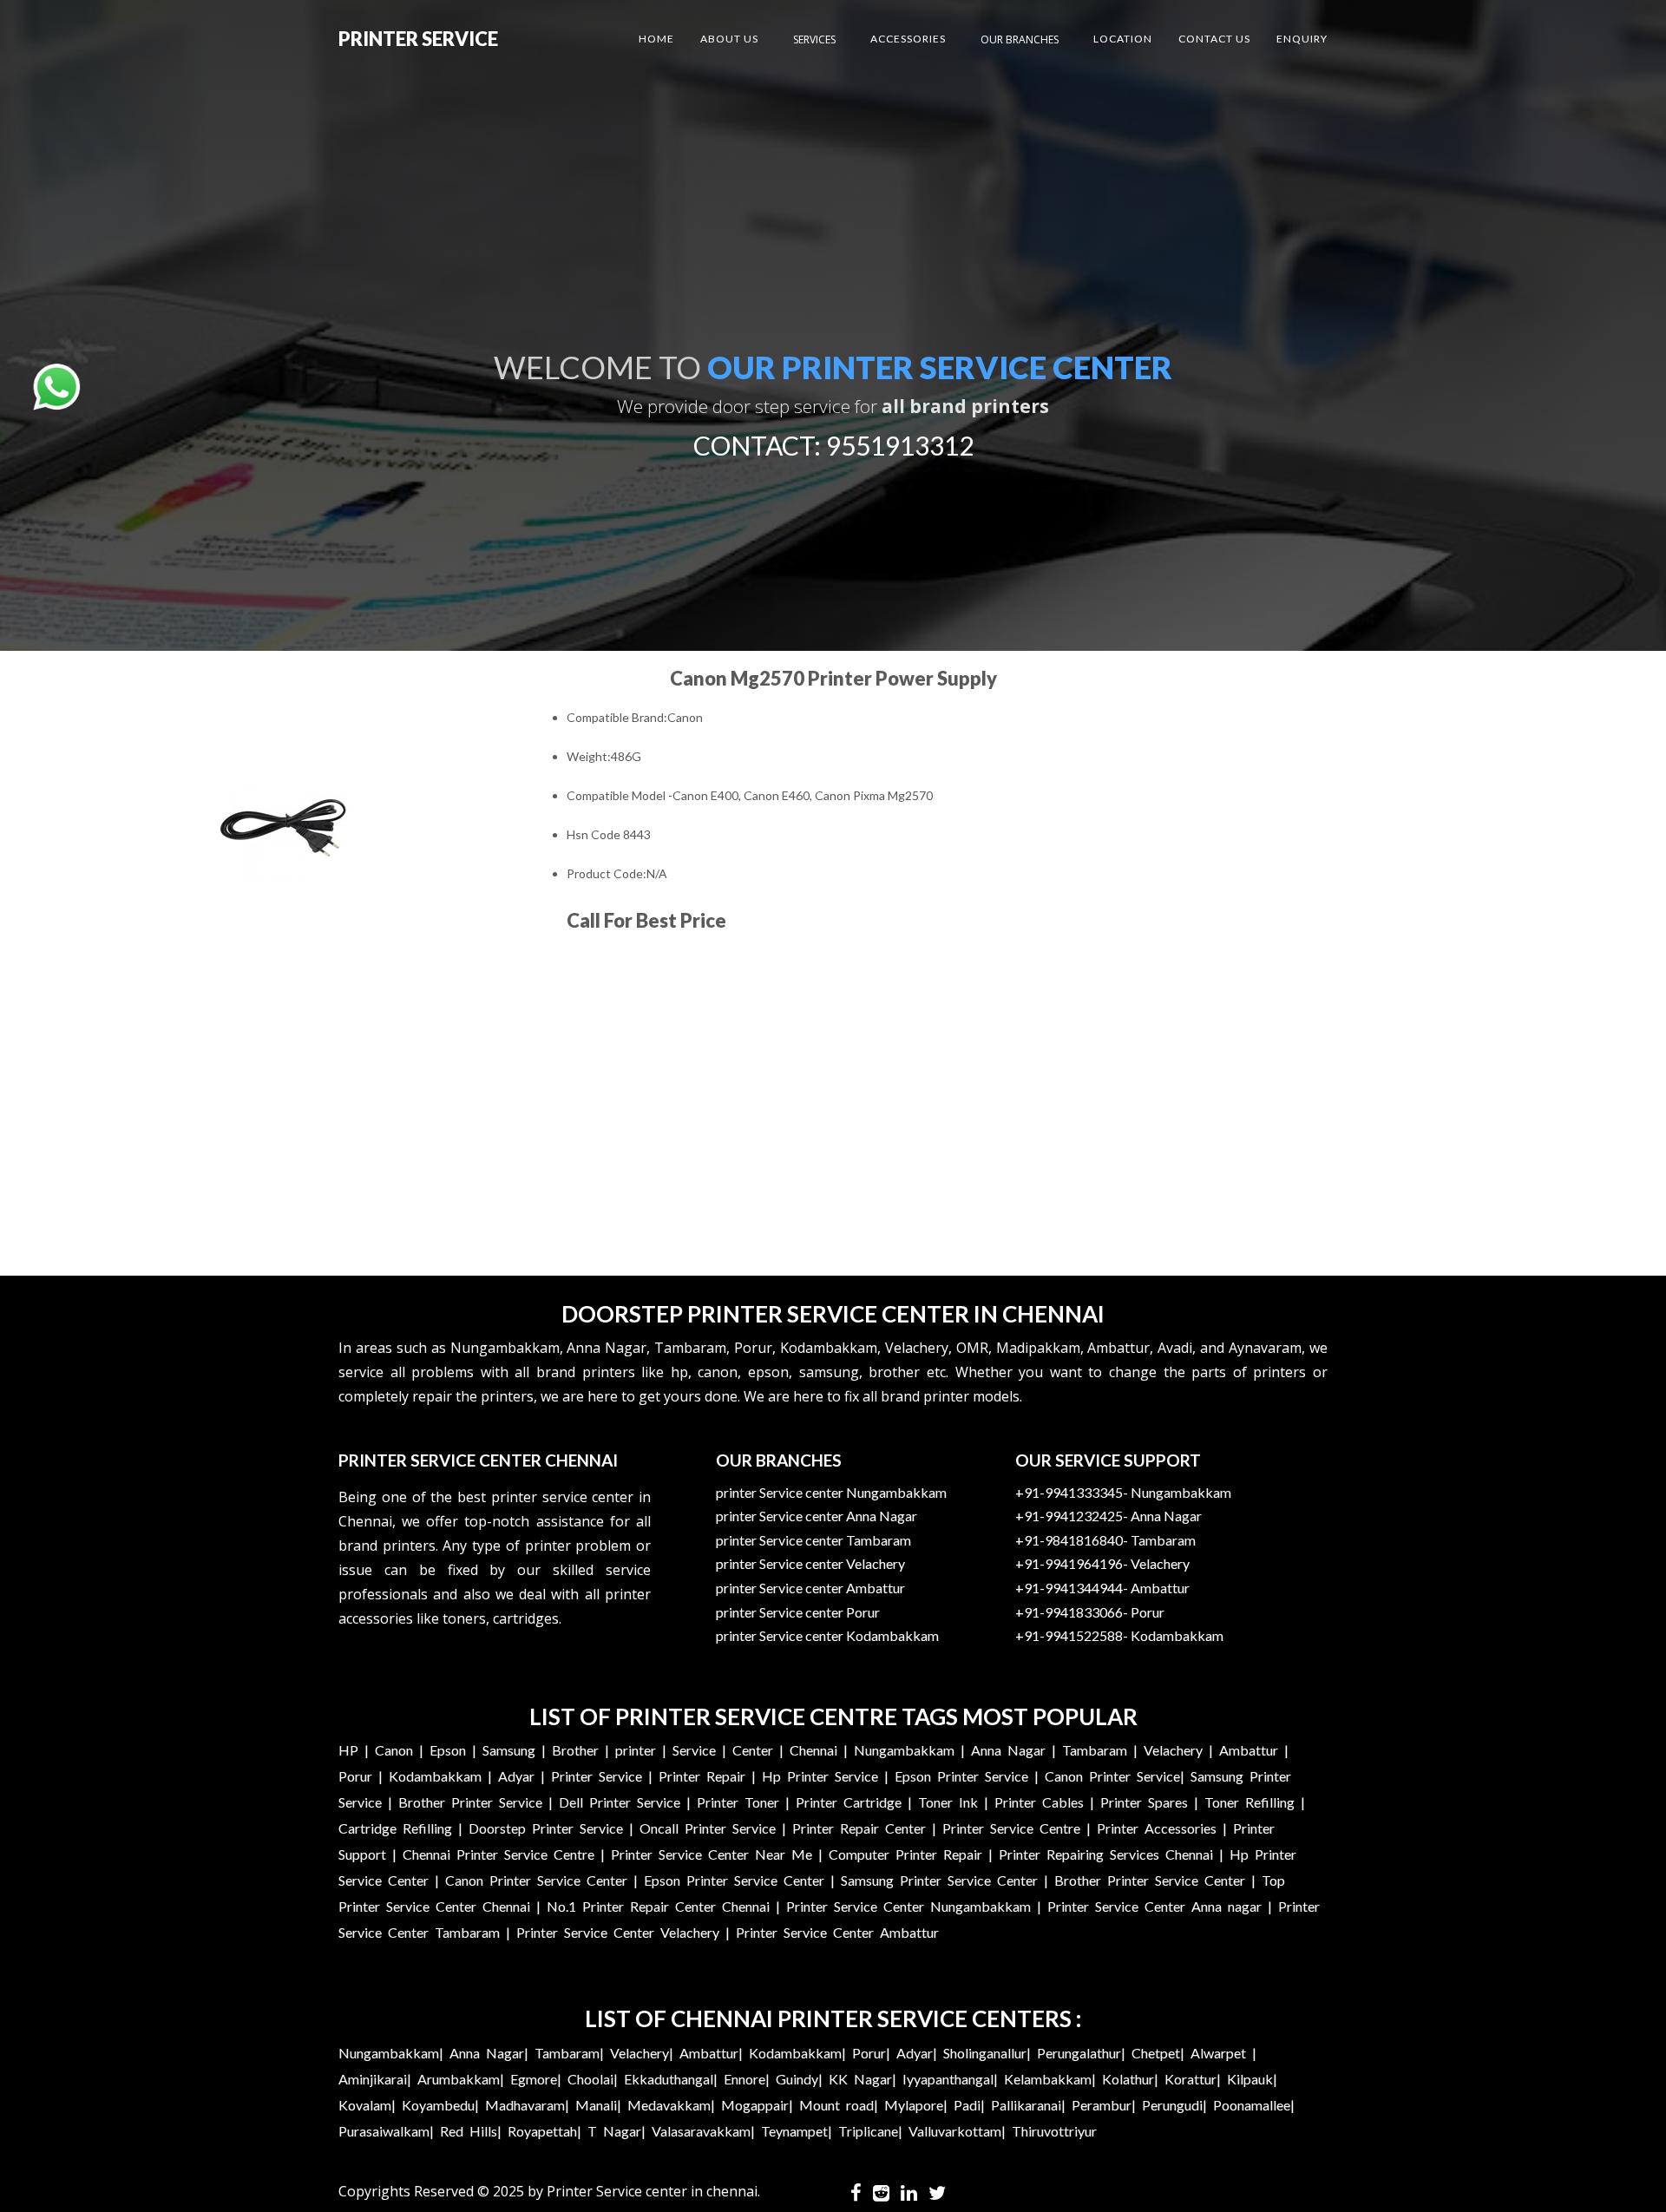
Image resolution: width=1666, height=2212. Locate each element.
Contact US (1214, 39)
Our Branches (1020, 39)
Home (656, 39)
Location (1123, 39)
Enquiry (1302, 39)
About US (729, 39)
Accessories (908, 39)
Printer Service (418, 39)
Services (814, 39)
